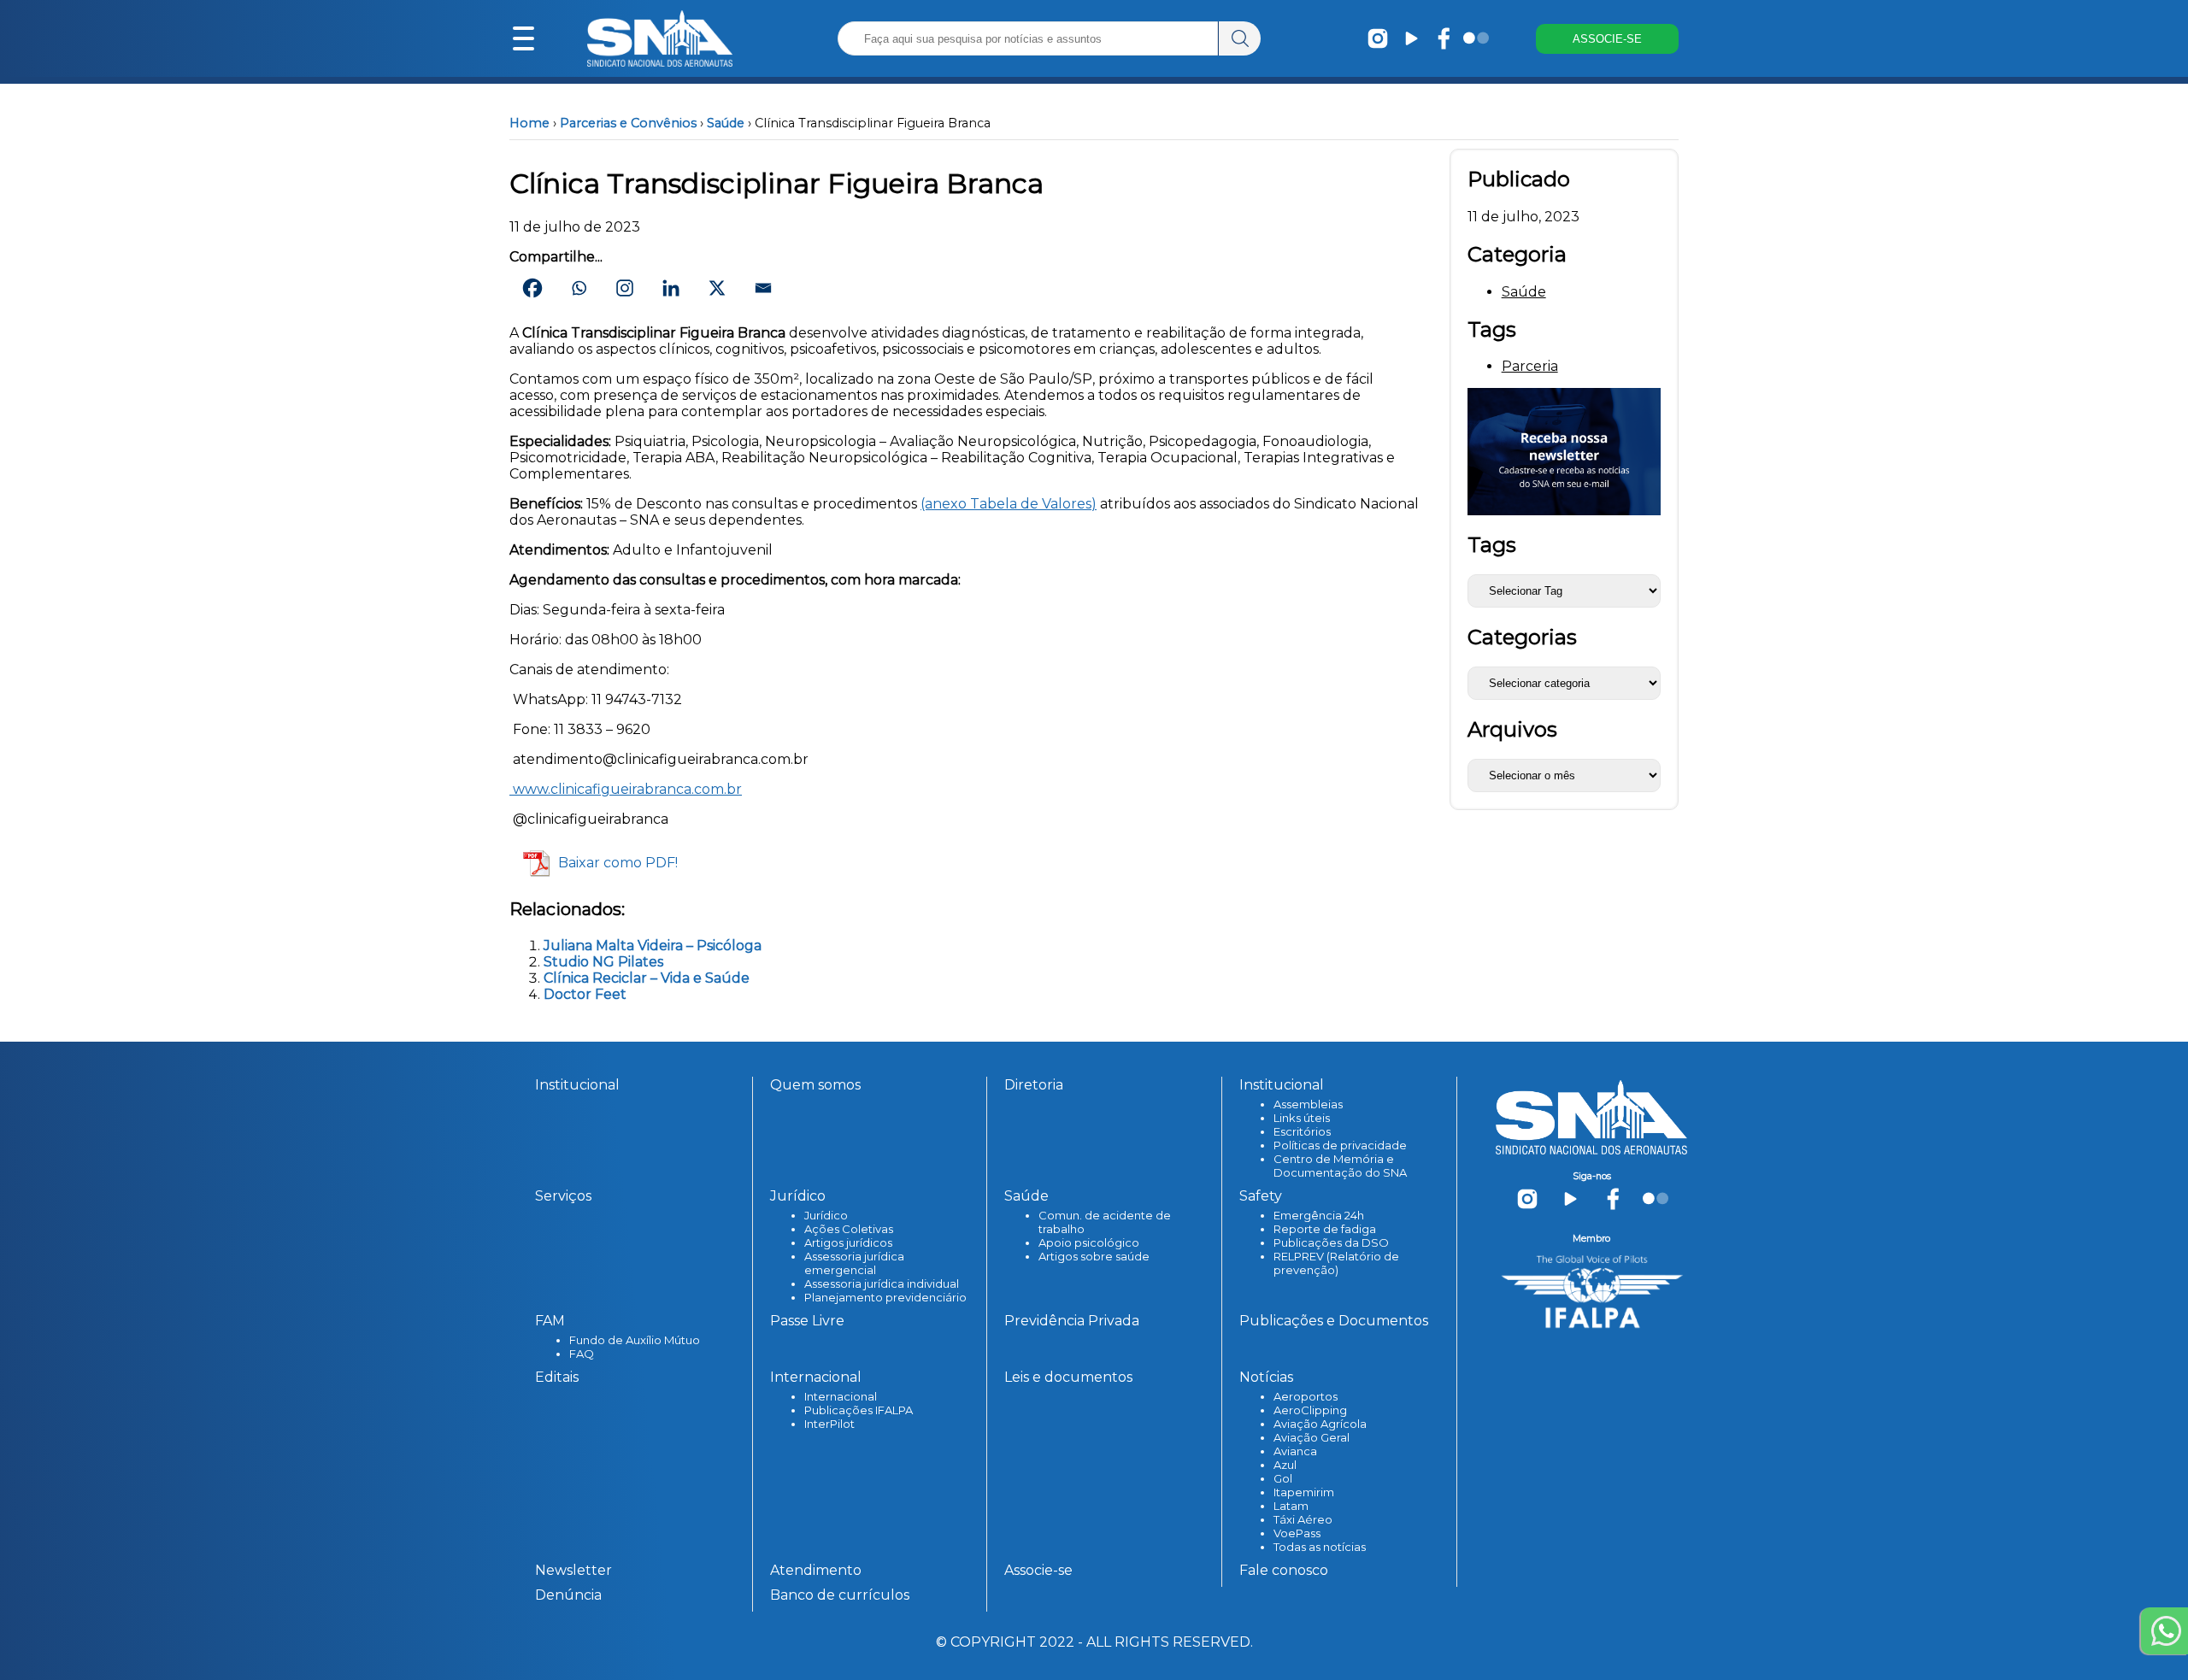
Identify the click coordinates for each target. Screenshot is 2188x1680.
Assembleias (1308, 1104)
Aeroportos (1306, 1396)
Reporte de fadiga (1325, 1229)
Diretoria (1034, 1085)
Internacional (841, 1396)
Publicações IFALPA (859, 1410)
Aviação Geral (1312, 1437)
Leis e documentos (1068, 1377)
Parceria (1530, 366)
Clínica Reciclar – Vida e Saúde (647, 978)
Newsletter (573, 1570)
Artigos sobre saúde (1094, 1256)
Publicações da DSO (1331, 1242)
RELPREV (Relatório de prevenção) (1336, 1263)
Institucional (577, 1085)
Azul (1285, 1465)
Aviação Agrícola (1320, 1424)
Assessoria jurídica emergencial (854, 1263)
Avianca (1295, 1451)
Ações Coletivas (849, 1229)
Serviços (563, 1196)
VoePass (1297, 1533)
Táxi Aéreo (1303, 1519)
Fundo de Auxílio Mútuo (635, 1340)
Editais (557, 1377)
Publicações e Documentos (1334, 1321)
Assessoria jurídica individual (882, 1283)
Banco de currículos (840, 1595)
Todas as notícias (1320, 1547)
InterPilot (829, 1424)
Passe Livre (807, 1321)
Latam (1291, 1506)
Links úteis (1302, 1118)
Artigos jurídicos (848, 1242)
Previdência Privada (1072, 1321)
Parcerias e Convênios (628, 123)
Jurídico (826, 1215)
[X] (717, 288)
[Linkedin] (671, 288)
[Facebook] (532, 288)
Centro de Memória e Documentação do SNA (1340, 1166)
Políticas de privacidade (1340, 1145)
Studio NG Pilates (603, 962)
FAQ (582, 1354)
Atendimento (816, 1570)
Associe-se (1038, 1570)
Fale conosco (1284, 1570)
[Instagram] (625, 288)
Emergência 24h (1319, 1215)
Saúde (726, 123)
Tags (1492, 545)
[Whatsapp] (579, 288)
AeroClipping (1310, 1410)
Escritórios (1302, 1131)
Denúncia (568, 1595)
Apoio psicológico (1089, 1242)
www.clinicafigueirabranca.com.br (626, 789)
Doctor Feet (585, 994)
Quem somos (815, 1085)
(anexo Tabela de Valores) (1009, 504)
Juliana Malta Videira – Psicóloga (653, 946)
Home (529, 123)
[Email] (763, 288)
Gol (1283, 1478)
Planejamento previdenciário (885, 1297)
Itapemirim (1304, 1492)
